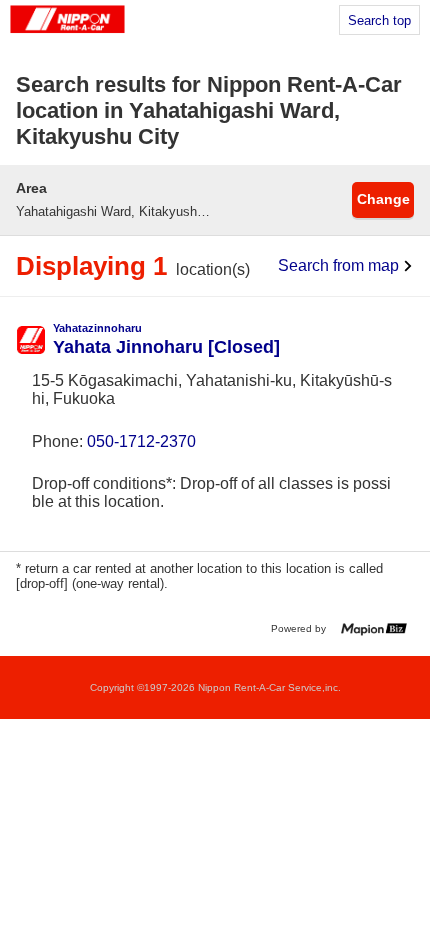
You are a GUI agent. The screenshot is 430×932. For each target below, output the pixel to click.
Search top (379, 20)
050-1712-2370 (141, 441)
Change (383, 199)
